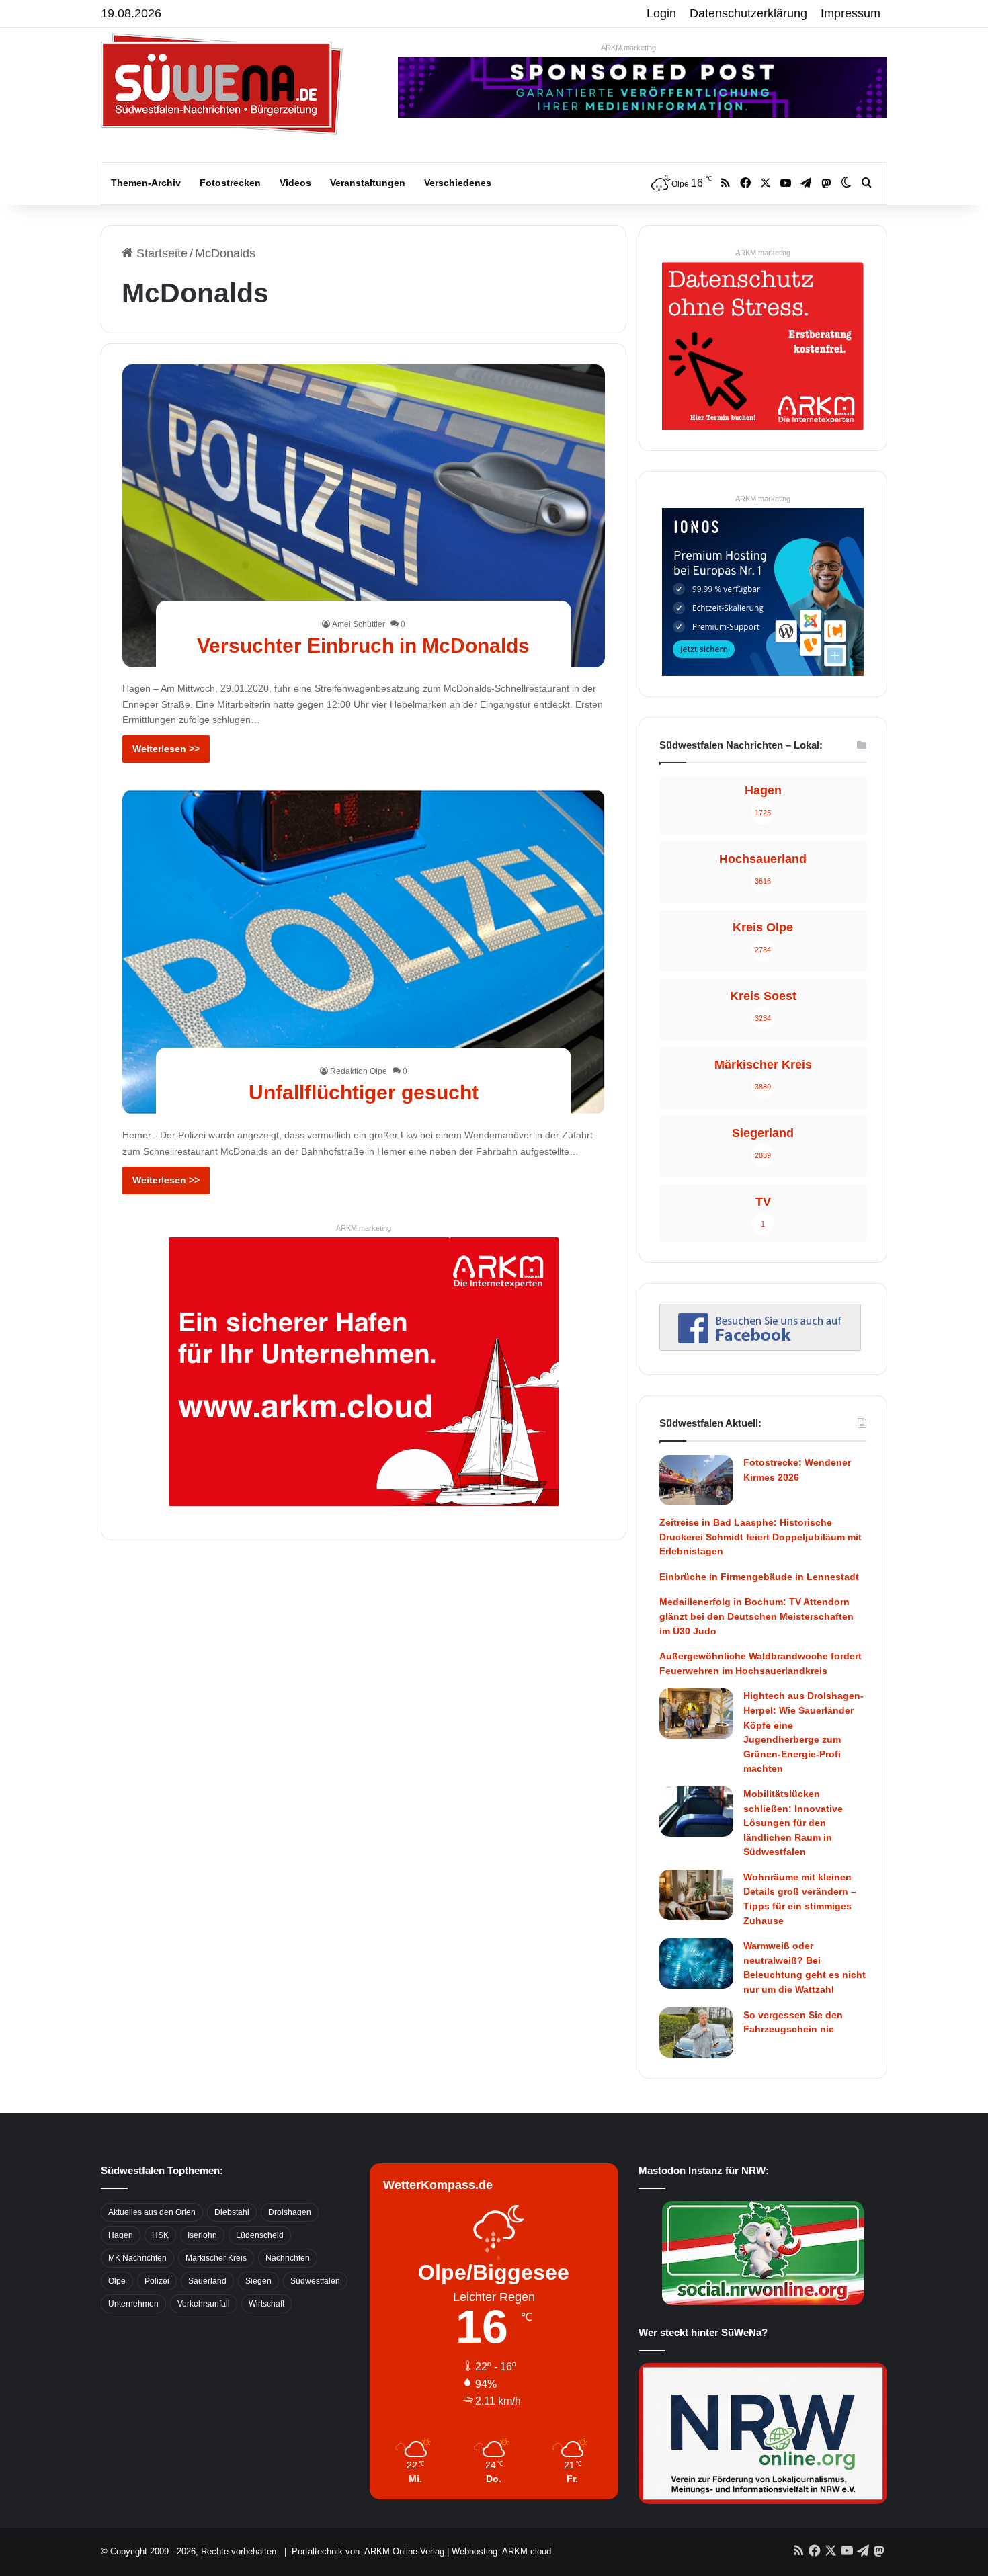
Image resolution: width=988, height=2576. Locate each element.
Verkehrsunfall (204, 2304)
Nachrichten (288, 2258)
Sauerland (207, 2281)
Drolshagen (290, 2212)
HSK (160, 2235)
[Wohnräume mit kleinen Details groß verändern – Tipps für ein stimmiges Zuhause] (696, 1895)
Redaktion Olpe (359, 1071)
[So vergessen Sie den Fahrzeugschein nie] (696, 2033)
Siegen (258, 2281)
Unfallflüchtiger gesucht (364, 1092)
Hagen (121, 2235)
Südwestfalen (315, 2281)
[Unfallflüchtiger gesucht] (364, 952)
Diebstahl (232, 2212)
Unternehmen (133, 2304)
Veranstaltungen (368, 183)
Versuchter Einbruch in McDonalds (363, 646)
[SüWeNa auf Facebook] (760, 1347)
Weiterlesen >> (166, 749)
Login (661, 13)
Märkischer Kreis (216, 2258)
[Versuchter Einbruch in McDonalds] (364, 515)
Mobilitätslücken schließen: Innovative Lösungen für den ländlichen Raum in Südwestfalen (793, 1823)
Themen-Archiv (146, 183)
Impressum (851, 13)
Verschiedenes (458, 183)
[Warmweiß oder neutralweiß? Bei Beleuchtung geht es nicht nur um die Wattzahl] (696, 1963)
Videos (295, 183)
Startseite (160, 253)
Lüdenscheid (260, 2235)
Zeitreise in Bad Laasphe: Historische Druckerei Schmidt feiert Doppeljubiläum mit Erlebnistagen (760, 1537)
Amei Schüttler (359, 624)
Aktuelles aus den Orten (152, 2212)
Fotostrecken (230, 183)
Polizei (157, 2281)
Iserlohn (202, 2235)
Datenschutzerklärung (748, 13)
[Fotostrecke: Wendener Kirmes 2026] (696, 1480)
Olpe (117, 2281)
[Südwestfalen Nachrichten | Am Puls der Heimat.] (222, 84)
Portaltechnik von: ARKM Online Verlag (368, 2551)
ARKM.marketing (628, 48)
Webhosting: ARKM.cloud (501, 2551)
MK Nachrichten (137, 2258)
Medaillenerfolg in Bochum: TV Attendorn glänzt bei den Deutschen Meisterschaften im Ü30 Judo (756, 1616)
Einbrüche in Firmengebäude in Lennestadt (759, 1577)
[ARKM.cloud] (364, 1371)
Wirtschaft (266, 2304)
